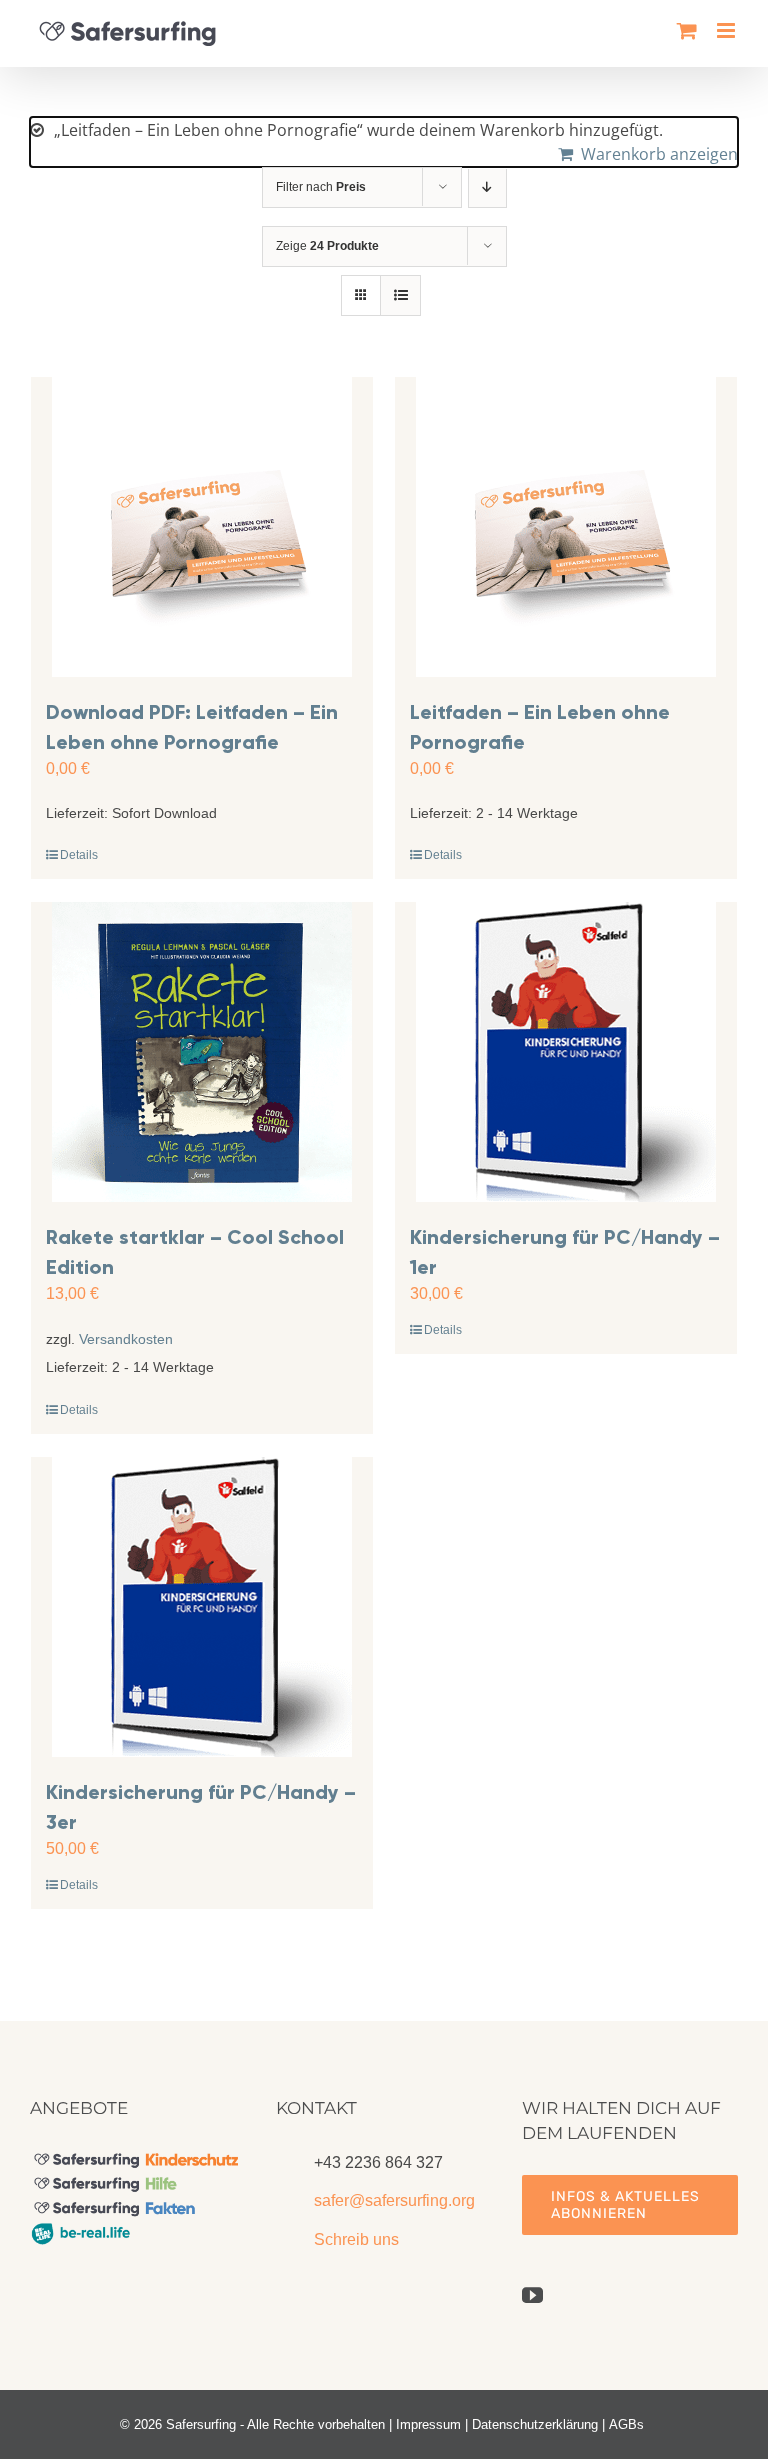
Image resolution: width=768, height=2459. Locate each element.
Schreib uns (356, 2239)
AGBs (626, 2424)
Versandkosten (126, 1339)
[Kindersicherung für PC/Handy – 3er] (202, 1607)
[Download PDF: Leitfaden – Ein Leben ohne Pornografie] (202, 527)
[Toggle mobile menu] (727, 30)
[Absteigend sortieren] (487, 187)
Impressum (428, 2424)
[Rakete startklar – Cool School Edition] (202, 1052)
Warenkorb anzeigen (659, 154)
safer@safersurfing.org (394, 2200)
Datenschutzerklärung (535, 2424)
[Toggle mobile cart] (687, 30)
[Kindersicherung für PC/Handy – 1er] (566, 1052)
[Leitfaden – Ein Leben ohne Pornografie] (566, 527)
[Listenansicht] (400, 295)
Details (79, 855)
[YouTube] (532, 2295)
